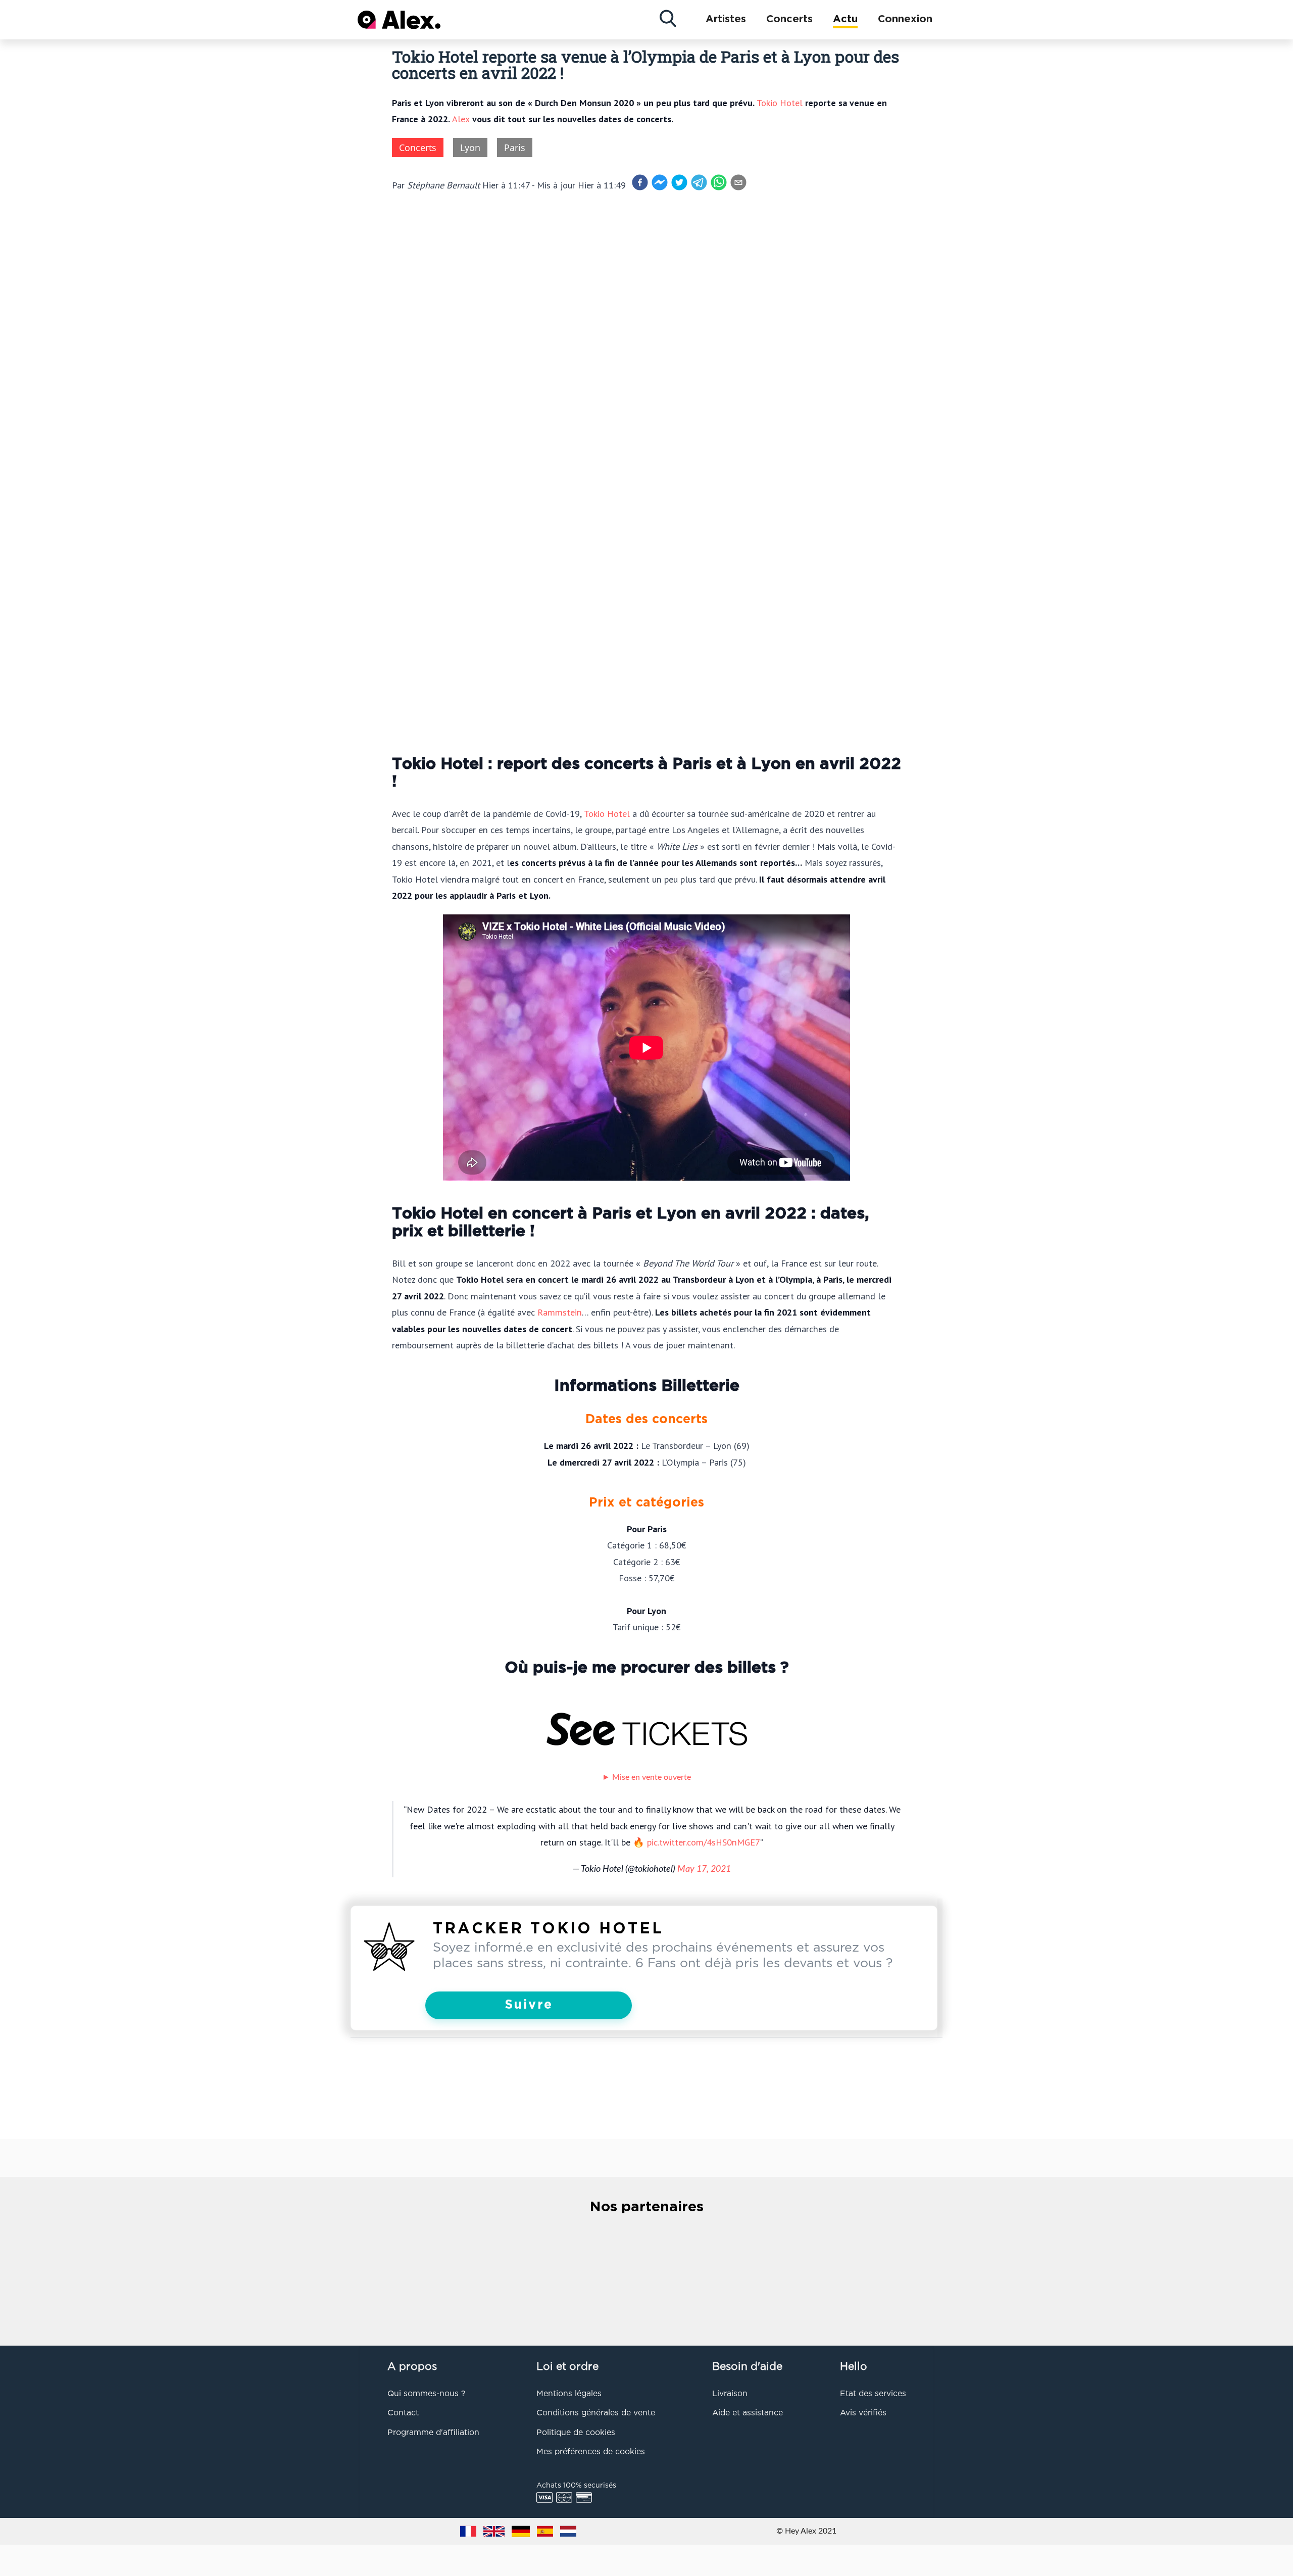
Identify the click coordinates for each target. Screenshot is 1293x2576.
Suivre (529, 2005)
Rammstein (560, 1312)
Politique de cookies (576, 2433)
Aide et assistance (748, 2413)
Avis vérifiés (863, 2413)
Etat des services (873, 2394)
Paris (515, 148)
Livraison (730, 2394)
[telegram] (699, 182)
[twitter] (679, 182)
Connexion (905, 19)
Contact (403, 2413)
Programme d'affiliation (433, 2433)
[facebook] (640, 182)
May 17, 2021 (704, 1869)
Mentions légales (569, 2394)
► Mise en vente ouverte (646, 1777)
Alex (461, 119)
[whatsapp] (719, 182)
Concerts (789, 19)
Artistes (726, 19)
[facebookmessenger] (660, 182)
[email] (738, 182)
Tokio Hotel (780, 103)
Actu (845, 19)
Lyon (470, 148)
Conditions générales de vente (596, 2413)
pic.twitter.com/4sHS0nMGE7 (704, 1842)
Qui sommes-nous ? (426, 2394)
